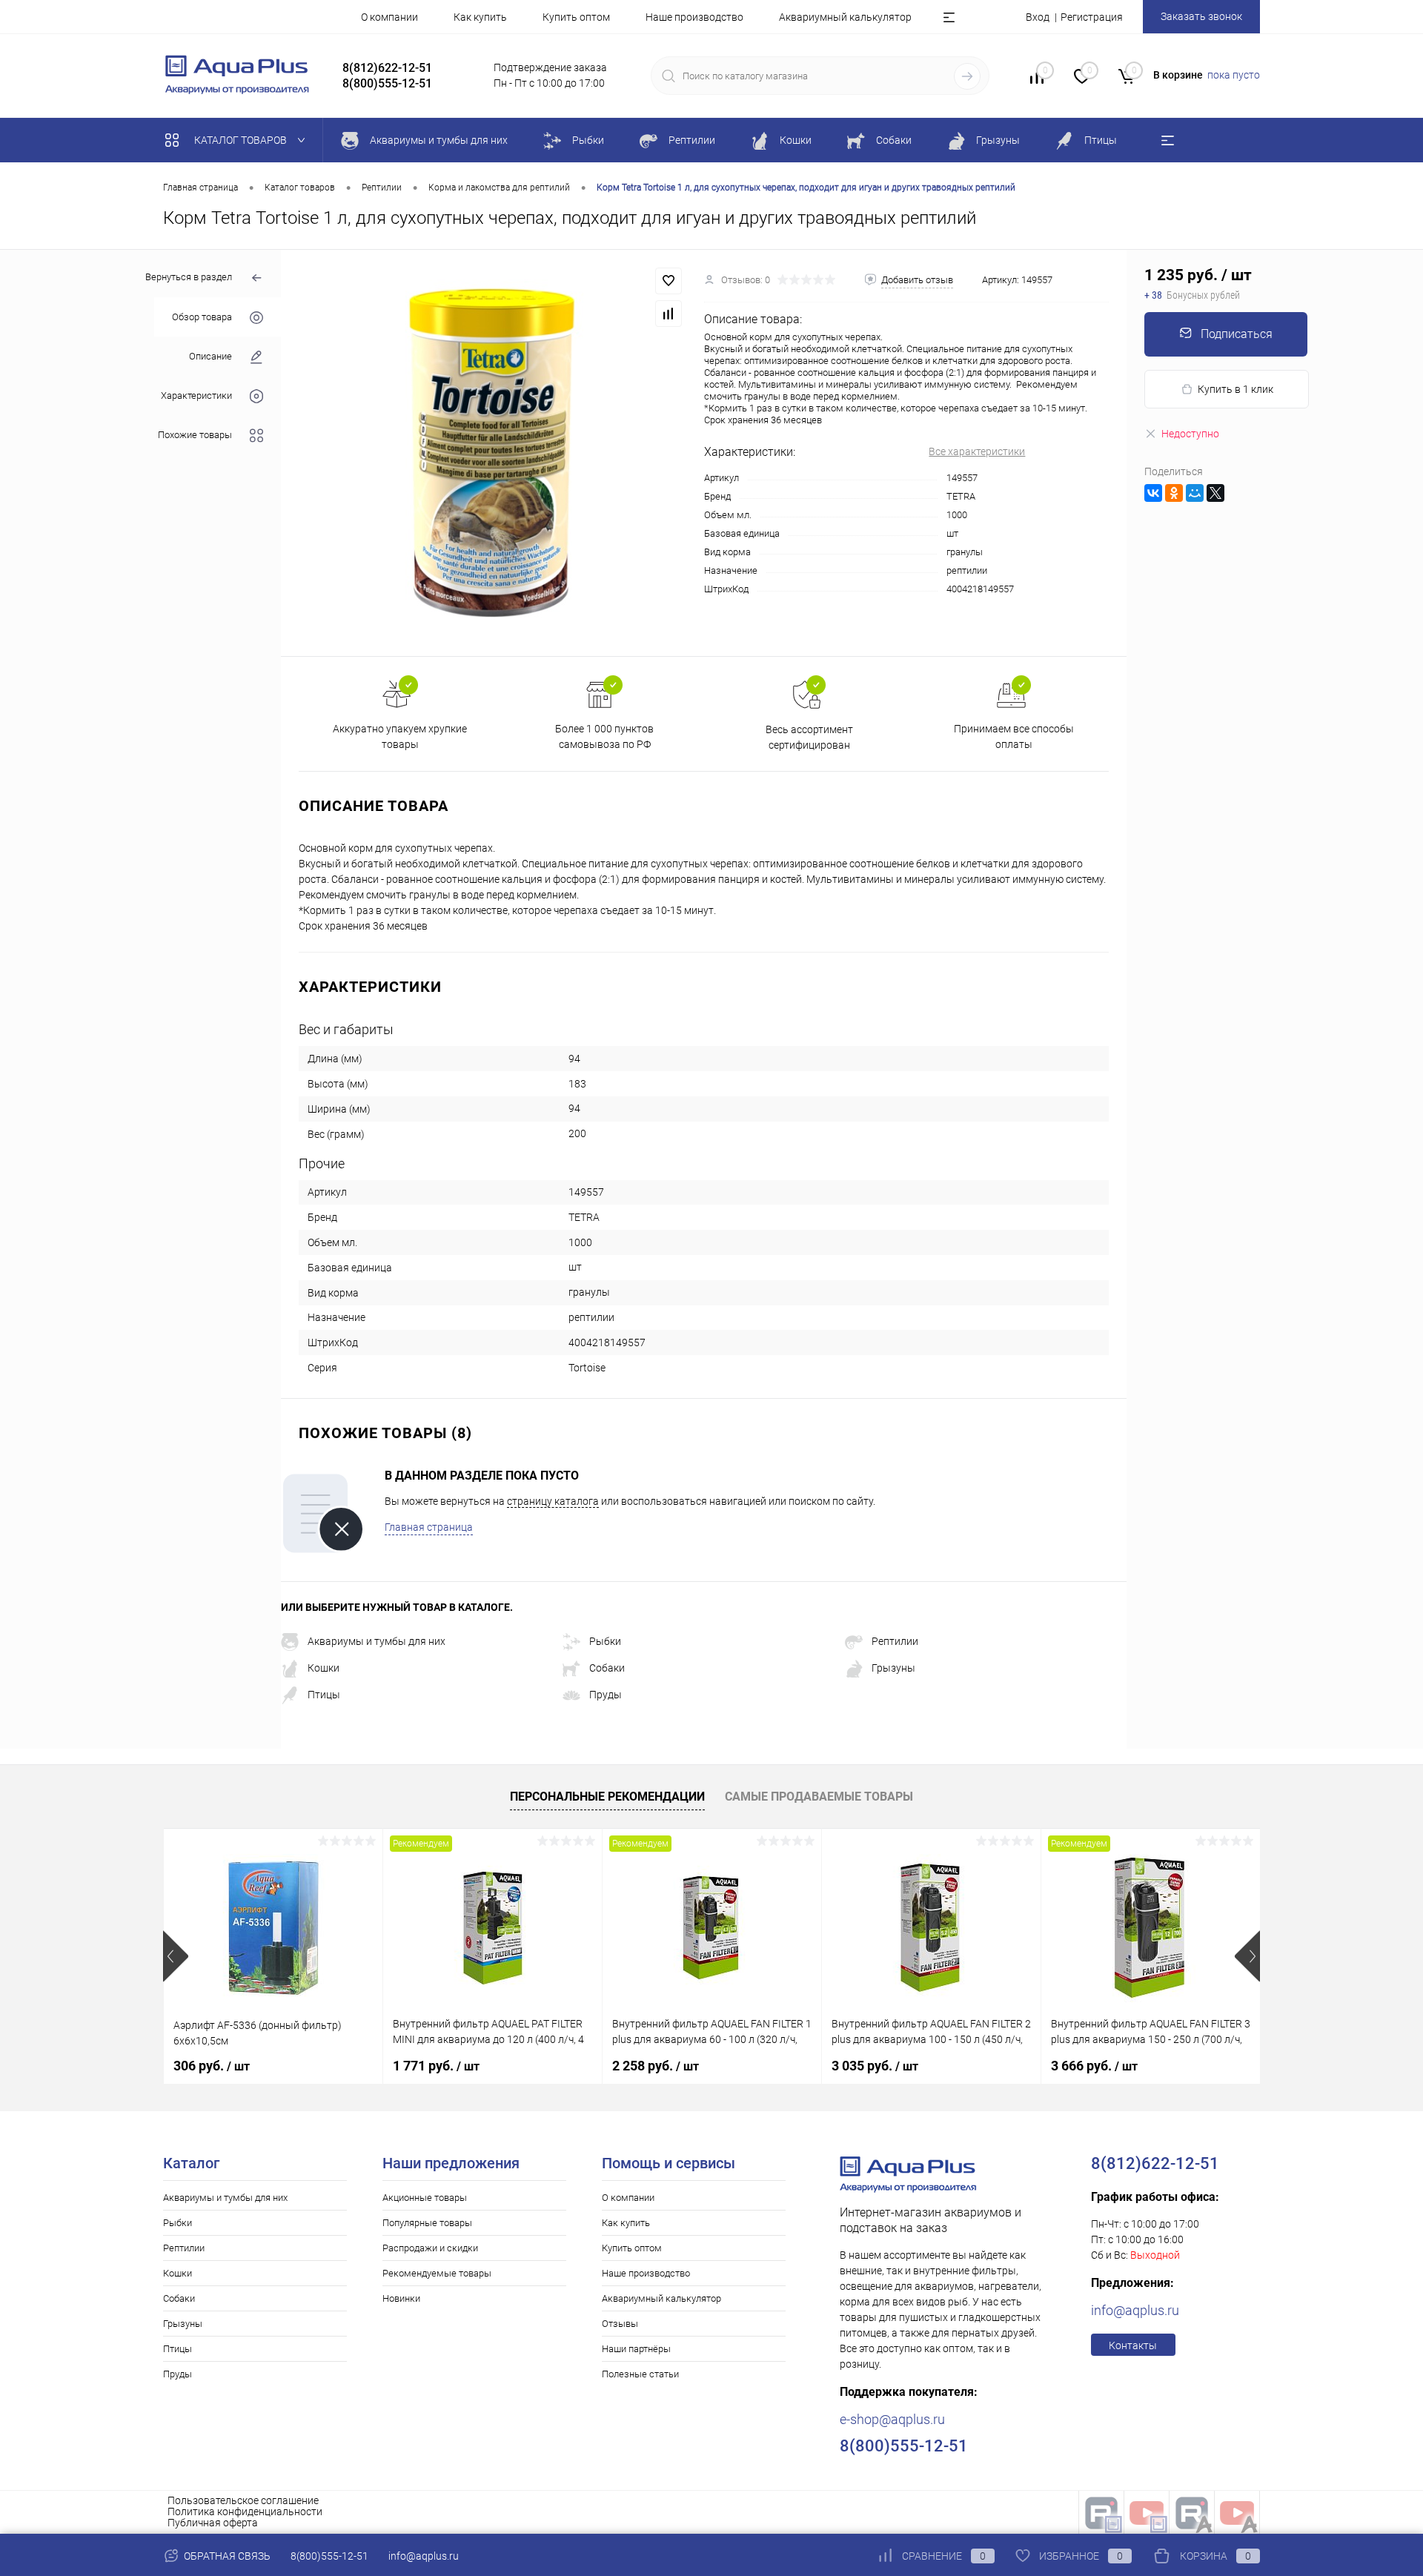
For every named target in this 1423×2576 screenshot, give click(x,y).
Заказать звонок (1201, 16)
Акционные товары (425, 2198)
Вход (1038, 17)
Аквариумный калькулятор (845, 17)
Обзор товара (202, 317)
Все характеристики (977, 451)
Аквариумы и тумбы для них (377, 1641)
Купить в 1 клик (1235, 389)
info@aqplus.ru (1135, 2310)
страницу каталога (553, 1501)
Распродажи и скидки (430, 2248)
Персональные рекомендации (607, 1797)
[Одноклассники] (1174, 493)
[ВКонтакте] (1153, 493)
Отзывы (620, 2324)
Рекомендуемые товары (437, 2273)
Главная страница (429, 1527)
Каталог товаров (242, 140)
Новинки (401, 2298)
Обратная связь (226, 2556)
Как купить (480, 17)
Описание (210, 356)
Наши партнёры (636, 2349)
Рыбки (605, 1641)
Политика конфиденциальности (245, 2512)
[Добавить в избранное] (669, 281)
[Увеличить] (492, 453)
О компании (389, 17)
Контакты (1133, 2345)
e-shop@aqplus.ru (892, 2419)
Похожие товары (195, 435)
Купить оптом (576, 17)
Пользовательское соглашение (243, 2500)
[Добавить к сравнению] (669, 314)
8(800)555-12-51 (329, 2556)
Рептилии (895, 1641)
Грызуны (893, 1668)
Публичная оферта (213, 2523)
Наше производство (694, 17)
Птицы (324, 1695)
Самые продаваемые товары (819, 1797)
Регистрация (1092, 17)
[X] (1215, 493)
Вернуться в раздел (189, 277)
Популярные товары (427, 2223)
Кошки (324, 1668)
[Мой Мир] (1195, 493)
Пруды (606, 1695)
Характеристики (196, 395)
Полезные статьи (640, 2374)
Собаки (607, 1668)
